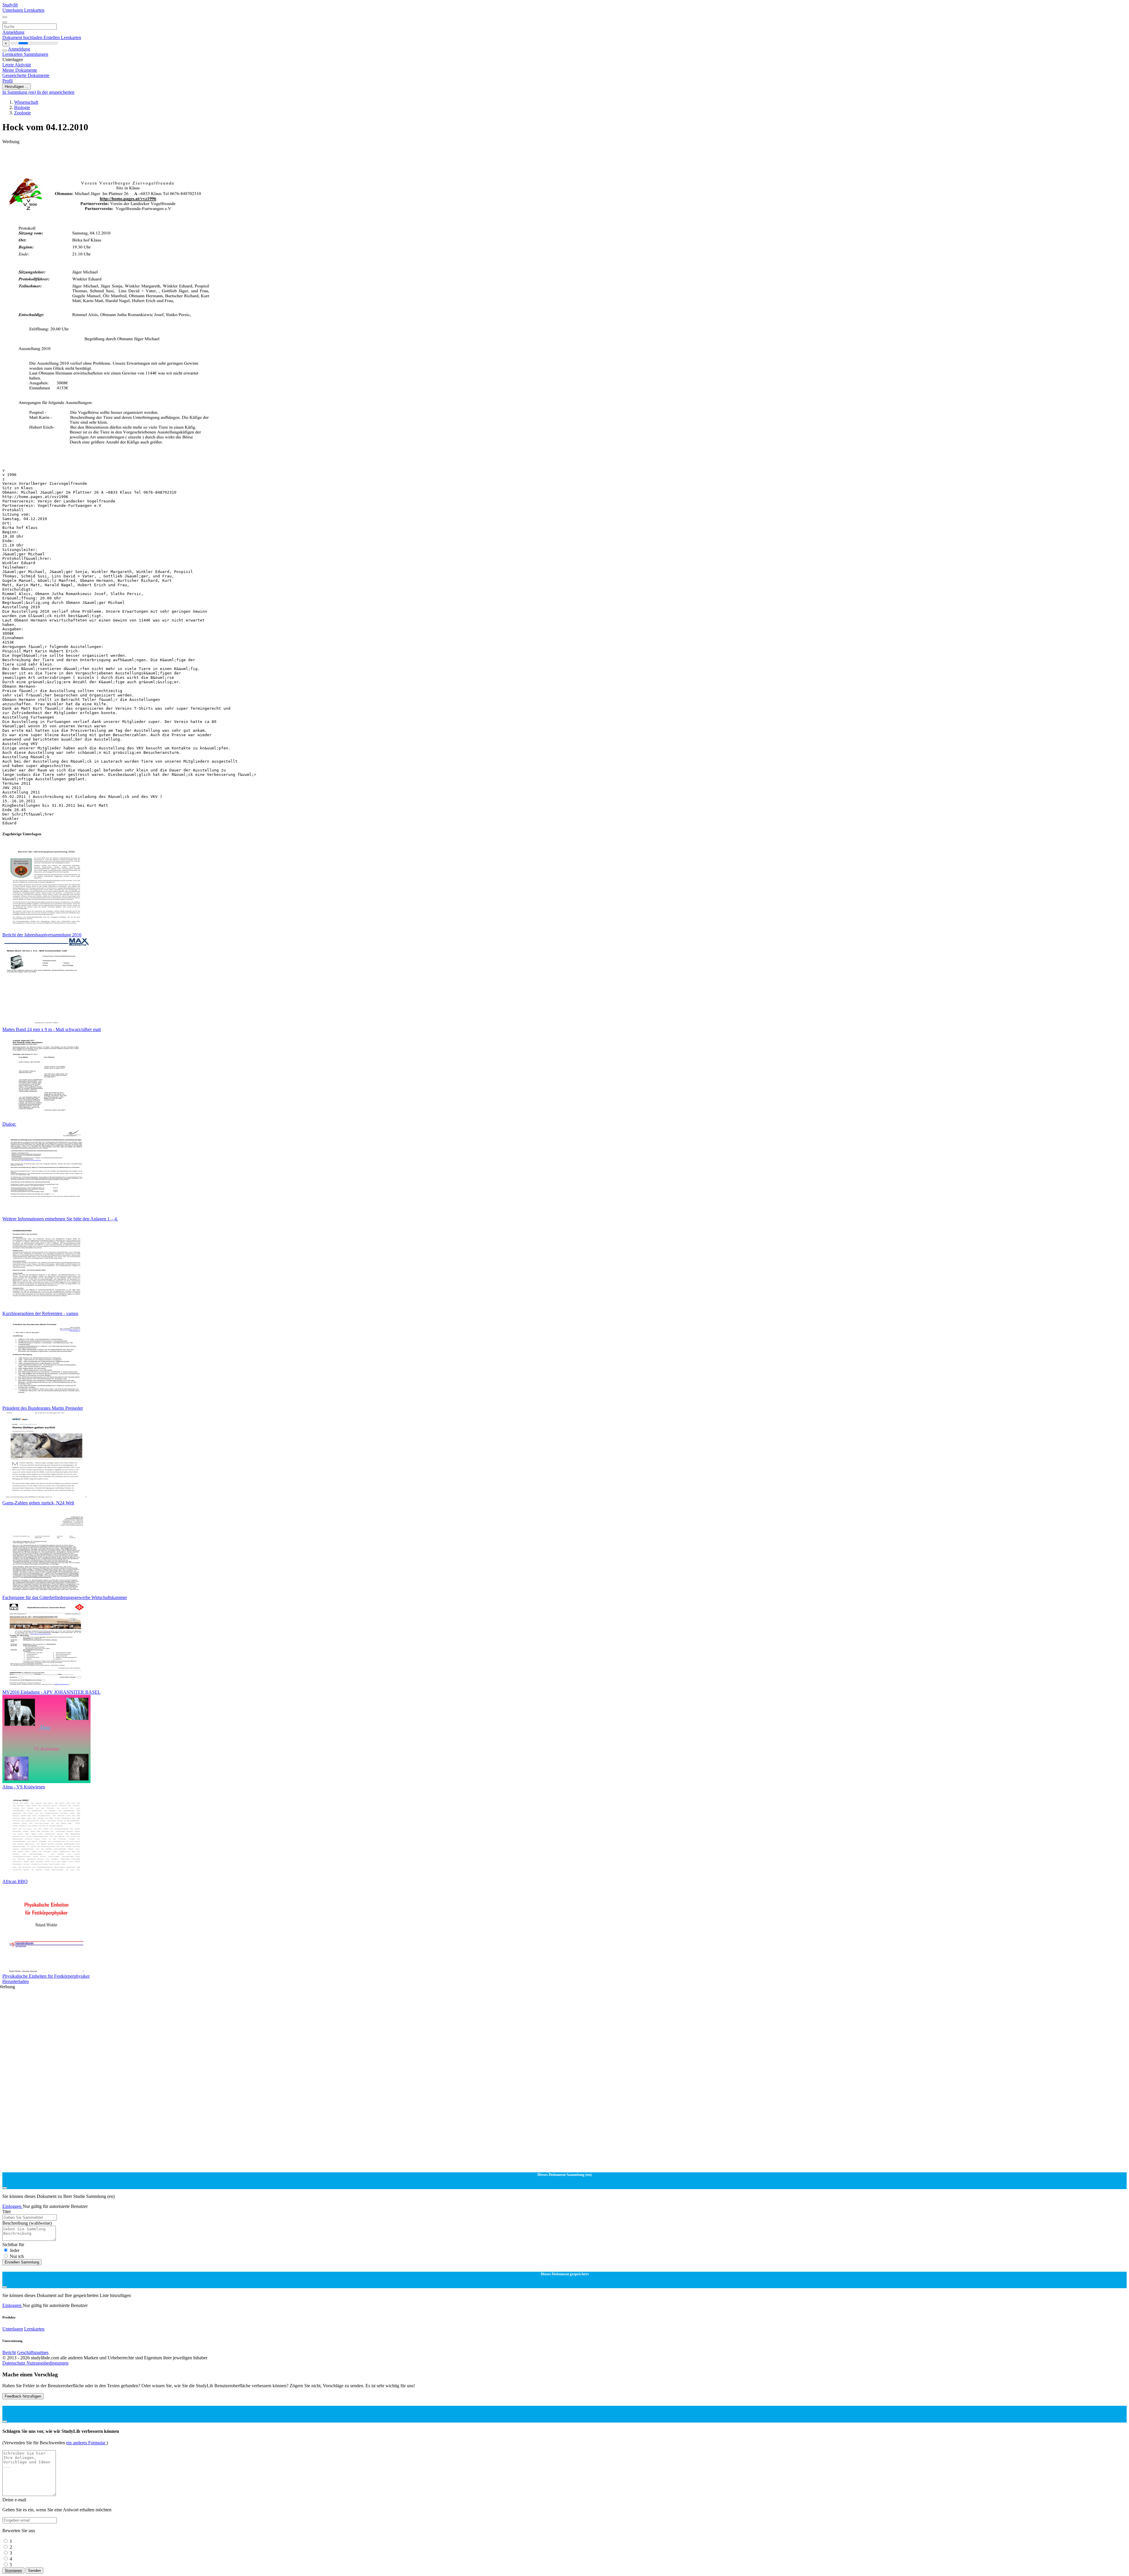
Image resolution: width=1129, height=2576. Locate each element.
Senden (34, 2571)
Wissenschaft (26, 102)
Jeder (15, 2250)
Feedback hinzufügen (23, 2396)
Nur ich (17, 2256)
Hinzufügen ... (17, 87)
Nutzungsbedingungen (47, 2363)
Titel (6, 2212)
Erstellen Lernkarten (62, 37)
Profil (7, 81)
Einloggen (12, 2206)
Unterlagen (13, 10)
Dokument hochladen (23, 37)
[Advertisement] (179, 158)
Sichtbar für (13, 2245)
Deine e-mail (14, 2500)
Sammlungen (36, 54)
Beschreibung (27, 2223)
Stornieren (13, 2571)
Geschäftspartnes (33, 2352)
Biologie (22, 107)
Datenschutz (14, 2363)
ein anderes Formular (86, 2443)
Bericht (9, 2352)
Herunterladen (16, 1981)
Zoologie (22, 113)
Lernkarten (34, 10)
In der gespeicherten (56, 92)
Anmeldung (13, 32)
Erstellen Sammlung (22, 2262)
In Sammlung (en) (20, 92)
